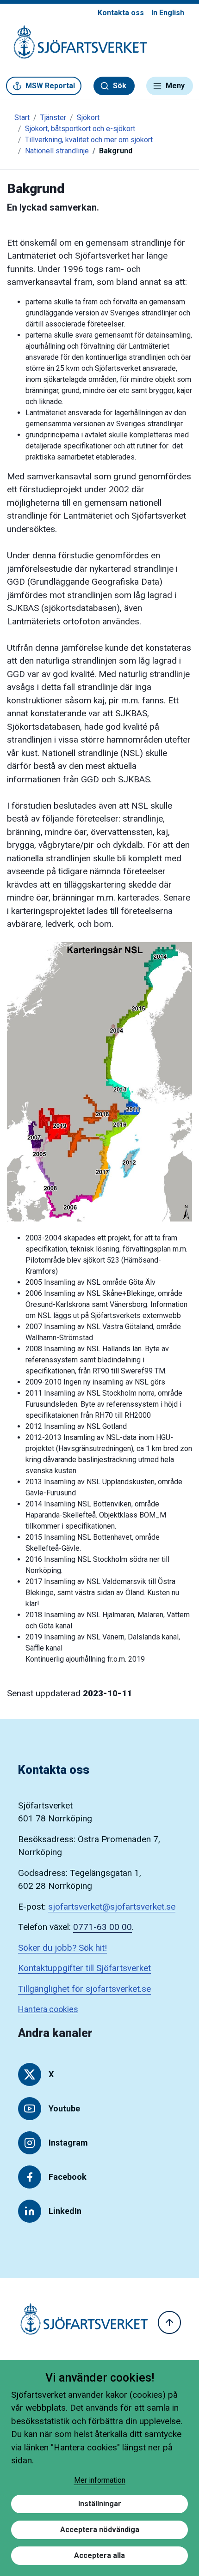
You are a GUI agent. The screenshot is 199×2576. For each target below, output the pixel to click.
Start (22, 118)
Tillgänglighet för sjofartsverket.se (84, 1989)
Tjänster (53, 118)
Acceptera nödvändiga (100, 2530)
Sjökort (88, 118)
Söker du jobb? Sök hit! (62, 1948)
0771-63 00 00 (103, 1927)
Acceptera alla (99, 2555)
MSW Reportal (50, 86)
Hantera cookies (48, 2009)
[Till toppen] (169, 2322)
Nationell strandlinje (57, 151)
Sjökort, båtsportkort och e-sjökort (80, 129)
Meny (175, 86)
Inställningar (100, 2504)
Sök (120, 86)
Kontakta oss (121, 13)
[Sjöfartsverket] (75, 47)
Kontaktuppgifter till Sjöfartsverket (84, 1968)
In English (168, 13)
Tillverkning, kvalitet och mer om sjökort (89, 140)
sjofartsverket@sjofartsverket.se (112, 1907)
